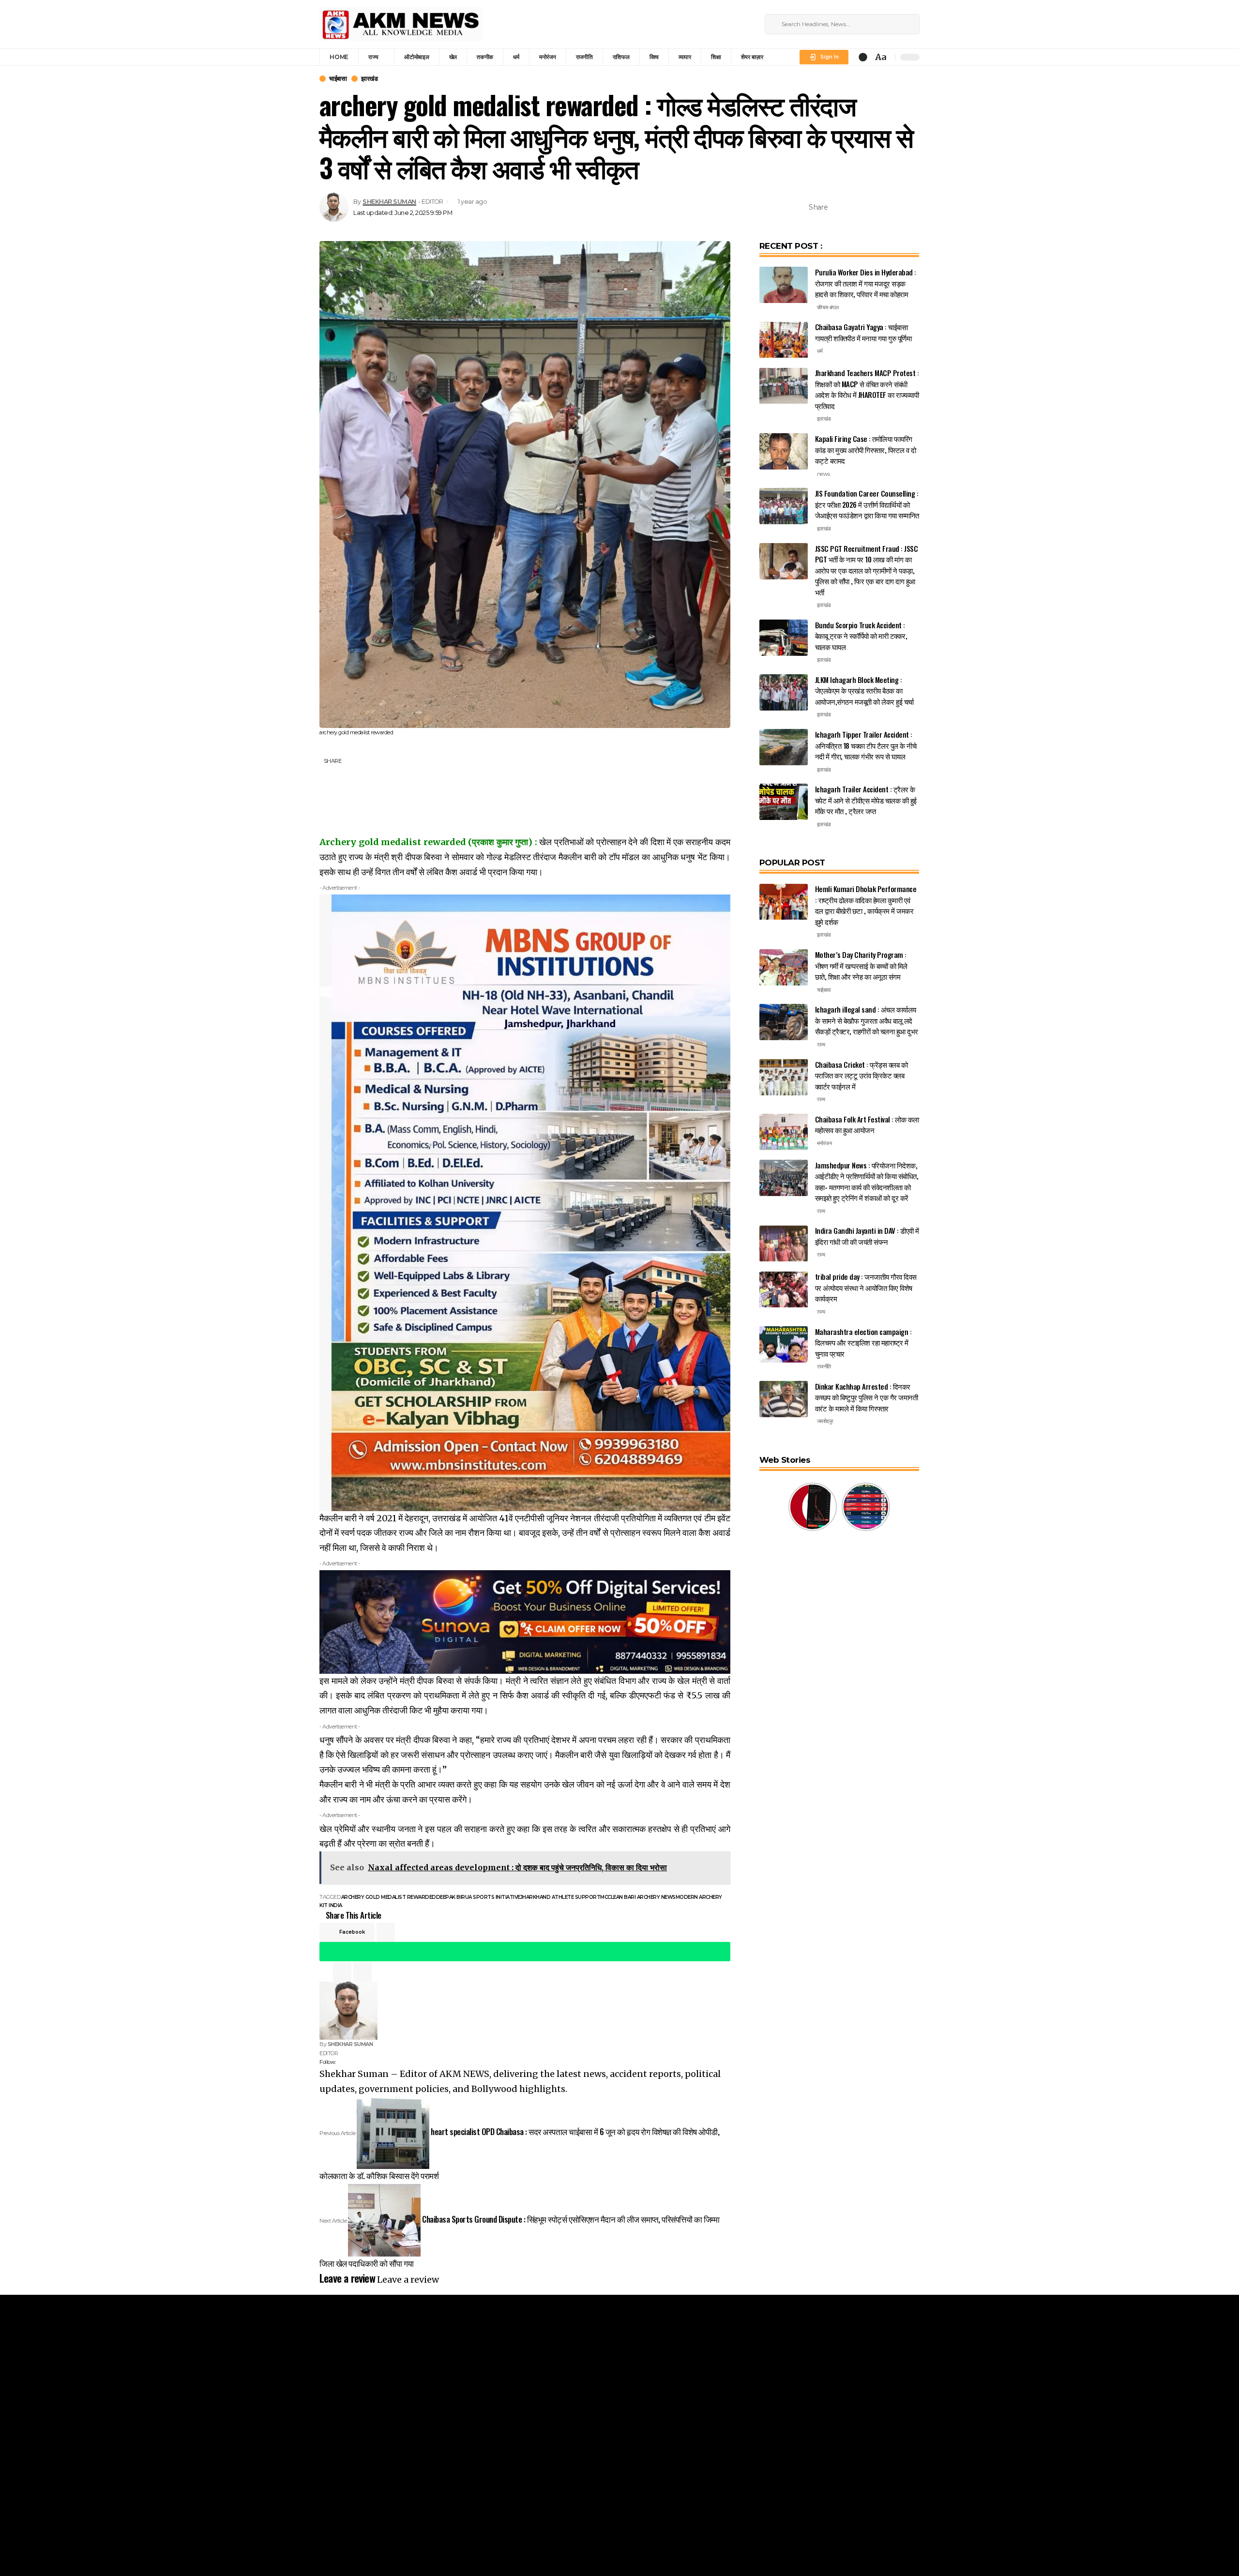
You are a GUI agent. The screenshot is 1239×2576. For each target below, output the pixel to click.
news (823, 474)
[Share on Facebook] (838, 207)
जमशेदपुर (825, 1421)
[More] (913, 207)
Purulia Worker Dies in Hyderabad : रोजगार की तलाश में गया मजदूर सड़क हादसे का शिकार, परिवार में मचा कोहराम (866, 283)
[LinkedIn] (744, 24)
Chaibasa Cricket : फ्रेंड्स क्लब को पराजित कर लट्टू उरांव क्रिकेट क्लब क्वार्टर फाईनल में (861, 1075)
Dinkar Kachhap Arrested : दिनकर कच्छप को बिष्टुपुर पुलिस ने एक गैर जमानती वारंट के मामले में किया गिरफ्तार (867, 1397)
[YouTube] (721, 24)
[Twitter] (710, 24)
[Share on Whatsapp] (868, 207)
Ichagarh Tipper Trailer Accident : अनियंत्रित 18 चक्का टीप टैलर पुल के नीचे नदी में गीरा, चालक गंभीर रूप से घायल (866, 745)
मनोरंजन (824, 1143)
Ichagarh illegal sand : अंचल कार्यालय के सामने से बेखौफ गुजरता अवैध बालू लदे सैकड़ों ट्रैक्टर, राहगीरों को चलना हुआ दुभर (867, 1020)
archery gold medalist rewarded (389, 1897)
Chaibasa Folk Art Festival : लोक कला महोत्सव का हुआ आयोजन (867, 1125)
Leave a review (408, 2280)
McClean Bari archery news (638, 1897)
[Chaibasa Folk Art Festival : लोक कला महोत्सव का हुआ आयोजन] (784, 1132)
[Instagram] (733, 24)
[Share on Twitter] (853, 207)
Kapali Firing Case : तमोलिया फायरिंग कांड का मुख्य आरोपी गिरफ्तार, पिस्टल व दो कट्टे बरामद (866, 449)
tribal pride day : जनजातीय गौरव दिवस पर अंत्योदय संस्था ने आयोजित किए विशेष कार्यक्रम (866, 1288)
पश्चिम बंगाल (828, 307)
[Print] (898, 207)
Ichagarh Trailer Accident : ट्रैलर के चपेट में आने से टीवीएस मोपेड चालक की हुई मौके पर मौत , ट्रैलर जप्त (866, 800)
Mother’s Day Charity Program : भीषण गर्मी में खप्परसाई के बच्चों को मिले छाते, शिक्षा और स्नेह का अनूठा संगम (861, 965)
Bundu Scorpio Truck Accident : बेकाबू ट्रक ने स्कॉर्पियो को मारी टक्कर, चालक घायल (861, 636)
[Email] (883, 207)
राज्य (821, 1045)
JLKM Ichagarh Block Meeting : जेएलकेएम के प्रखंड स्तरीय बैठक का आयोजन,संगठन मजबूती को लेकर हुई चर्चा (864, 690)
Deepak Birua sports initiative (478, 1897)
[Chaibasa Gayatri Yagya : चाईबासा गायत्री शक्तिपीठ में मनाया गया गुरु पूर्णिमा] (784, 340)
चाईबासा (338, 79)
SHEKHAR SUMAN (389, 202)
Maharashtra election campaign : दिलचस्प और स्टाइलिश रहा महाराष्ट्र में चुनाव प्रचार (863, 1342)
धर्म (820, 351)
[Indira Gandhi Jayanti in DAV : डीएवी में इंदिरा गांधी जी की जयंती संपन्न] (784, 1244)
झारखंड (369, 79)
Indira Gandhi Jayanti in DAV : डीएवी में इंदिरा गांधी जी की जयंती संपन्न (867, 1236)
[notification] (863, 57)
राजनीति (824, 1366)
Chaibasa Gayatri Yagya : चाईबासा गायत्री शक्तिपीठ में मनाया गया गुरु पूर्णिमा (863, 333)
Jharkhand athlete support (560, 1897)
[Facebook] (698, 24)
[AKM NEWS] (401, 24)
